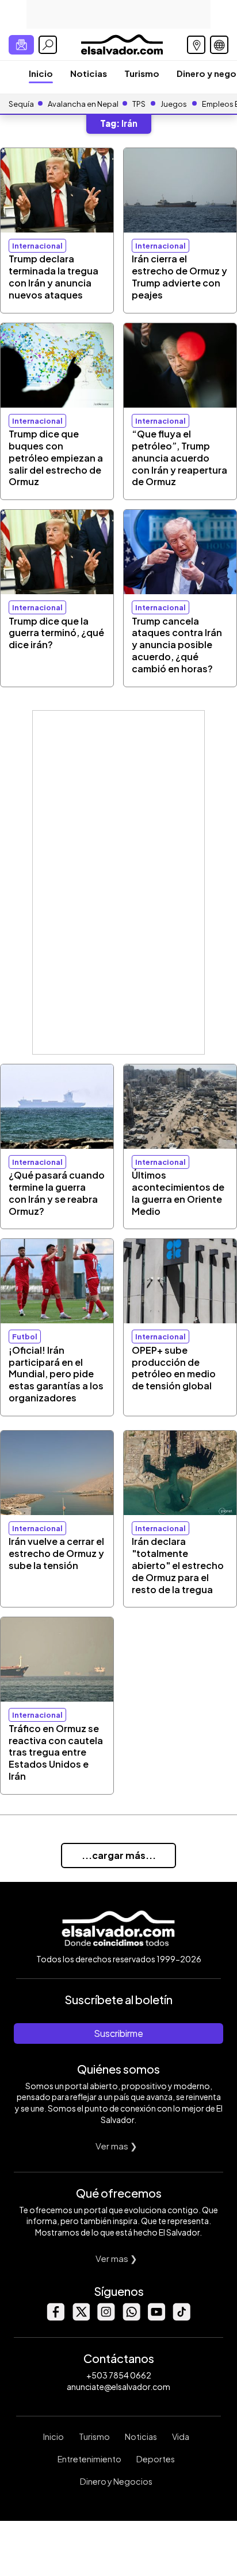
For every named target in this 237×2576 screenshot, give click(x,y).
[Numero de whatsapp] (131, 2317)
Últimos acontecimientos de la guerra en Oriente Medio (178, 1193)
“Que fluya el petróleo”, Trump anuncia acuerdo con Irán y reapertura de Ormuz (179, 458)
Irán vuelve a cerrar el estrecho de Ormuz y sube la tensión (56, 1553)
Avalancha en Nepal (83, 104)
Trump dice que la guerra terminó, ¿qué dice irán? (56, 633)
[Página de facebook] (55, 2317)
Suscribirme (118, 2033)
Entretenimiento (89, 2459)
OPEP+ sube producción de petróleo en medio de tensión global (174, 1368)
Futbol (25, 1337)
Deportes (156, 2459)
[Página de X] (81, 2317)
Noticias (89, 73)
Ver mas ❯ (116, 2146)
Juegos (174, 104)
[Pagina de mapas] (196, 45)
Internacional (37, 246)
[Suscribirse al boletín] (21, 45)
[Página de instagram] (106, 2317)
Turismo (142, 73)
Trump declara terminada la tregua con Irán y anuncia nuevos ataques (53, 276)
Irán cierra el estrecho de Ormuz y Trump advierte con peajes (179, 276)
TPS (139, 104)
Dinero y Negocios (116, 2481)
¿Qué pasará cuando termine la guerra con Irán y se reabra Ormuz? (57, 1193)
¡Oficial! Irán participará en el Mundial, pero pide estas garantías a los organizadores (56, 1374)
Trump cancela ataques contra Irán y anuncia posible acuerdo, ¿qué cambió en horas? (177, 645)
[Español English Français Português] (219, 45)
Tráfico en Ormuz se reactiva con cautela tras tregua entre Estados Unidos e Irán (56, 1752)
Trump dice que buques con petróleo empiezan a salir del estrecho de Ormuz (56, 458)
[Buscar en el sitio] (48, 45)
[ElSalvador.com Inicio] (122, 43)
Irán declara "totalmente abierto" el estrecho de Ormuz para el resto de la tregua (178, 1565)
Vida (181, 2436)
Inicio (41, 73)
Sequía (21, 104)
